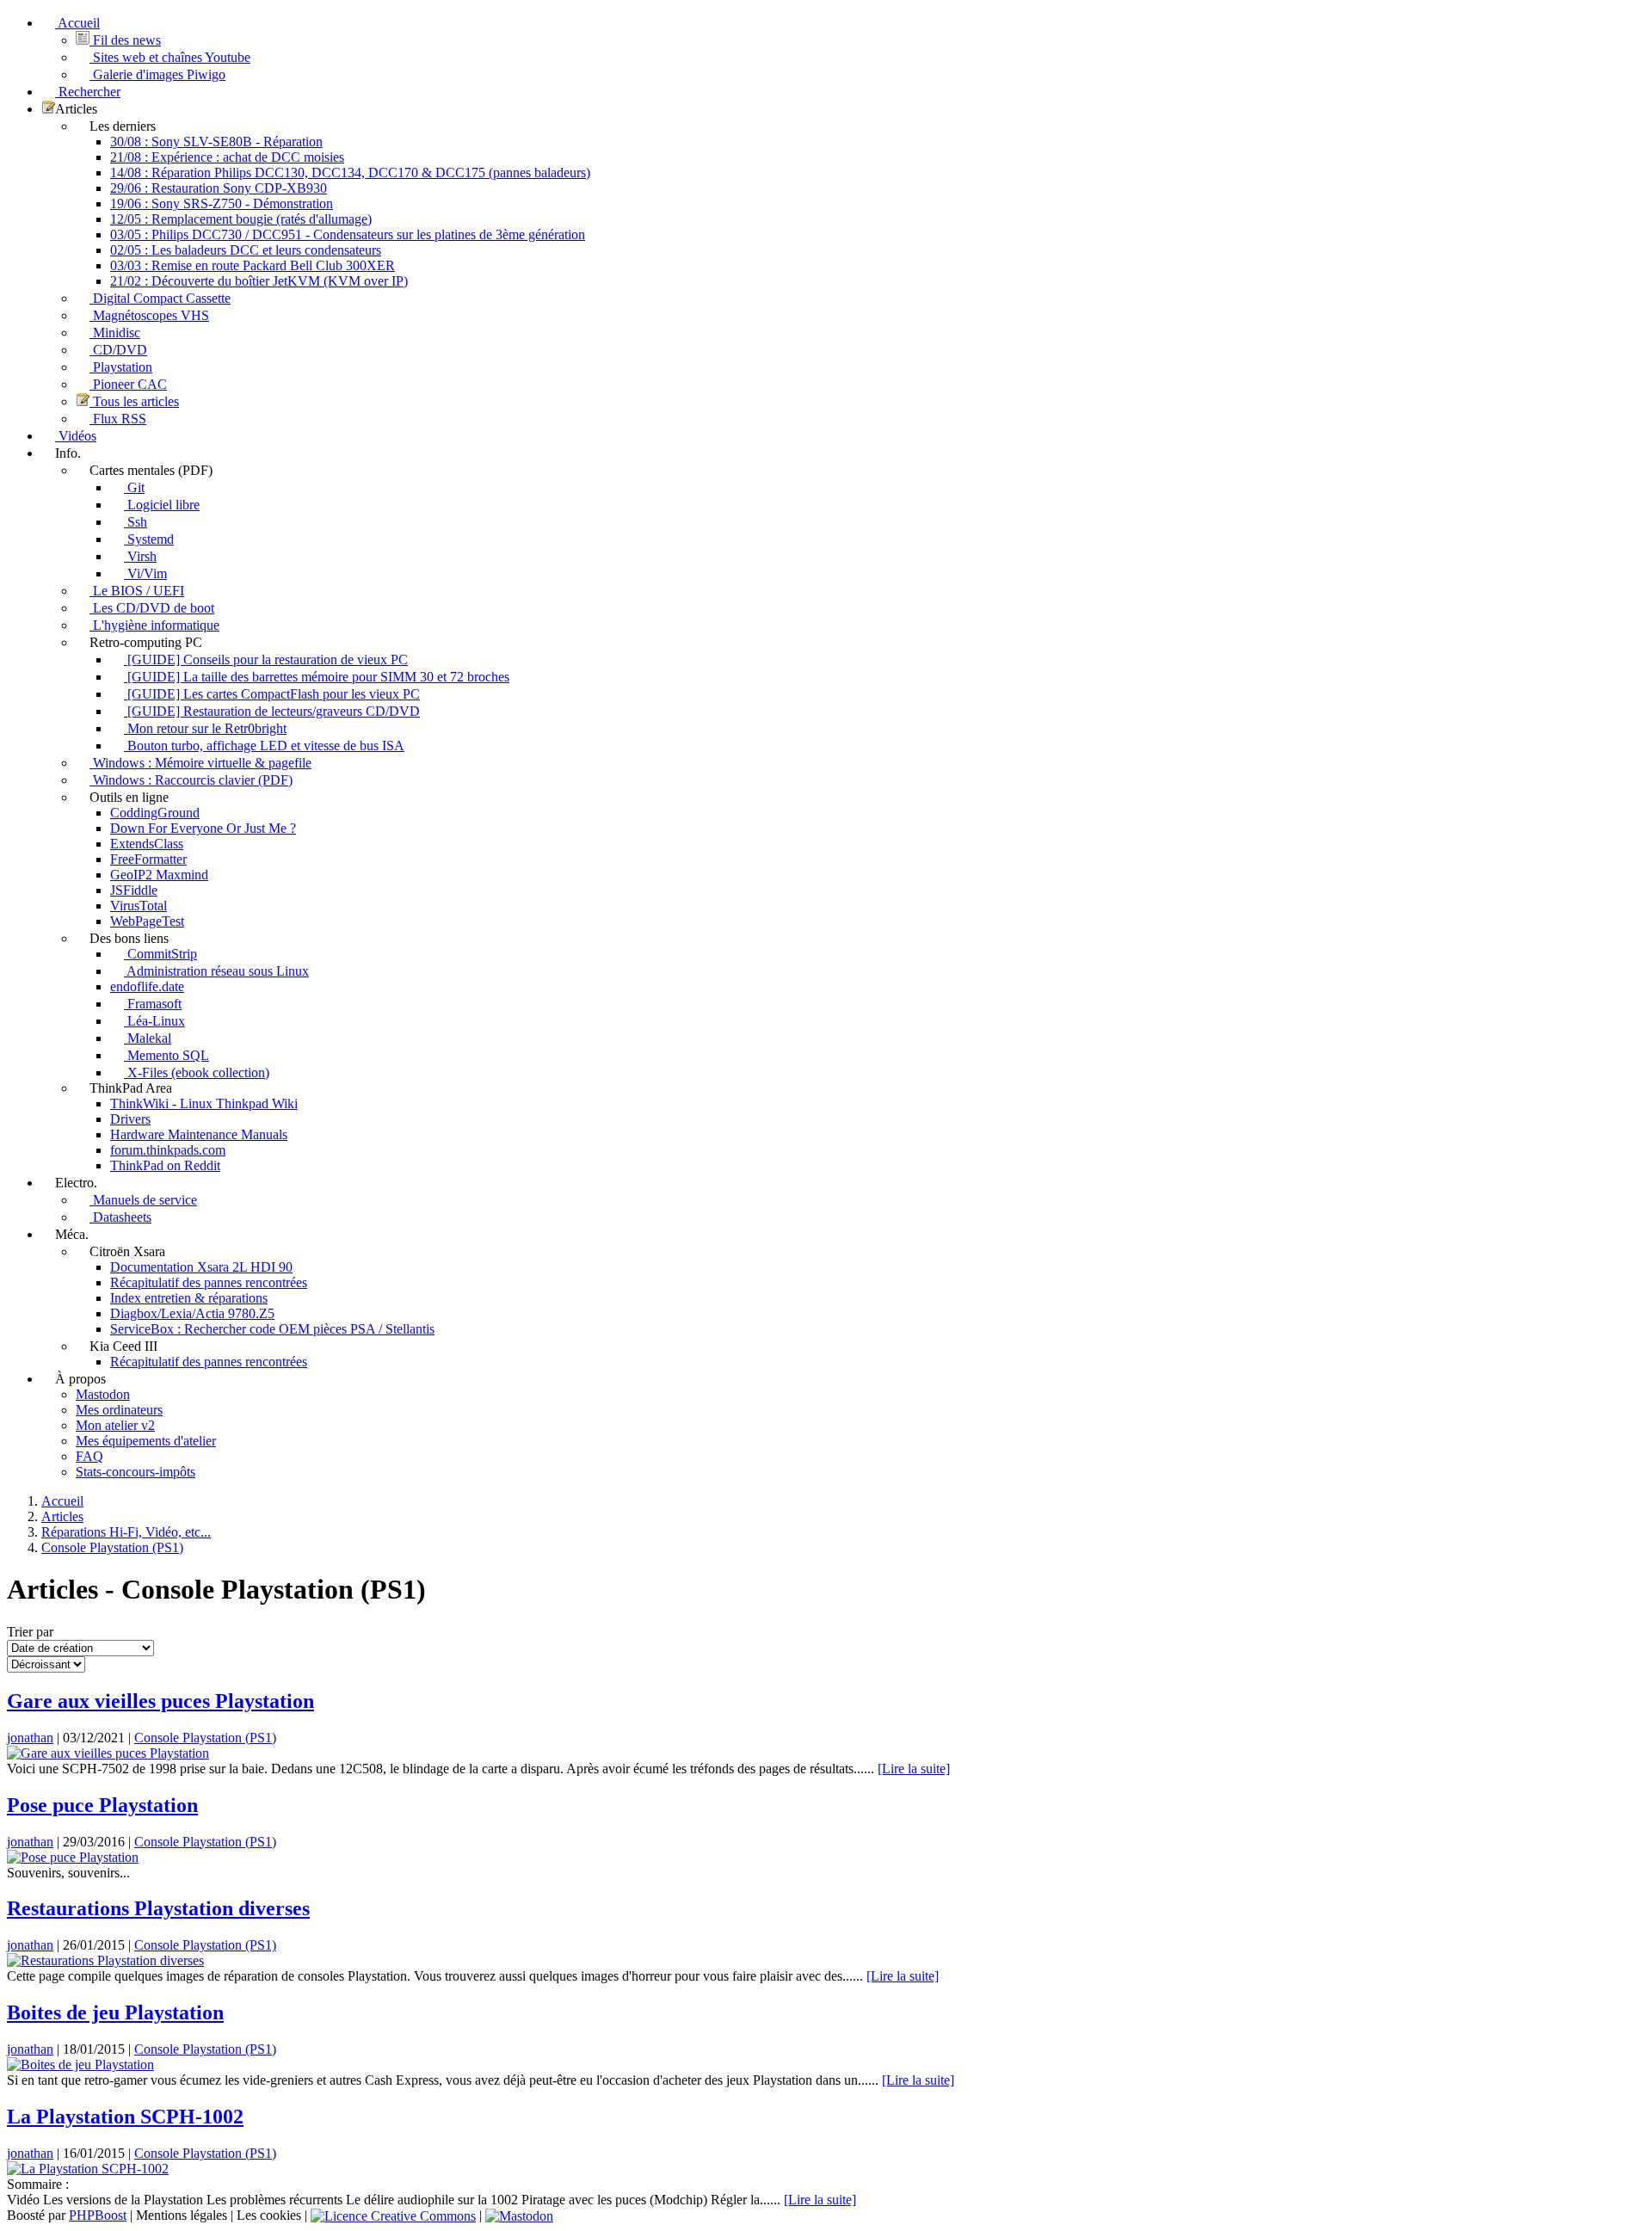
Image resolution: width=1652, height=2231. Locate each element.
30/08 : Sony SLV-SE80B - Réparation (216, 142)
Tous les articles (134, 401)
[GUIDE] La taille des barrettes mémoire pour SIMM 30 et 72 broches (317, 677)
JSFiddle (134, 890)
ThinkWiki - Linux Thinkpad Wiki (204, 1103)
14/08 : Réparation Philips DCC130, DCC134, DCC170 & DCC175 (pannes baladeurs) (350, 173)
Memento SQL (166, 1055)
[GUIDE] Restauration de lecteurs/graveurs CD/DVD (272, 711)
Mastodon (103, 1394)
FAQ (89, 1456)
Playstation (121, 367)
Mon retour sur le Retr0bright (205, 728)
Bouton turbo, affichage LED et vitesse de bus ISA (264, 746)
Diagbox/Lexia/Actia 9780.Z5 (192, 1313)
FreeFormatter (148, 859)
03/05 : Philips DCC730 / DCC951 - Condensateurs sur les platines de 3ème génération (348, 234)
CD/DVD (118, 350)
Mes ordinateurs (119, 1410)
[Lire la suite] (914, 1769)
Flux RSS (118, 419)
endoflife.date (147, 986)
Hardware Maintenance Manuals (199, 1134)
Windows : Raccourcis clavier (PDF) (191, 780)
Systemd (149, 539)
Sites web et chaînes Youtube (170, 57)
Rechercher (88, 92)
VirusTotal (139, 906)
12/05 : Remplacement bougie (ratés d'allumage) (241, 219)
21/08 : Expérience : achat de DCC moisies (227, 157)
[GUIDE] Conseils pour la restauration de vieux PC (266, 659)
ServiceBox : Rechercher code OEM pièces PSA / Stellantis (272, 1329)
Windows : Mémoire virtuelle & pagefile (200, 763)
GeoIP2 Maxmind (159, 875)
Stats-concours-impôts (136, 1472)
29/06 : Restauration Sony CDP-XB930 (219, 188)
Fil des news (125, 40)
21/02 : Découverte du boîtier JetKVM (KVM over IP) (259, 281)
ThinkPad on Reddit (165, 1165)
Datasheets (120, 1217)
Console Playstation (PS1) (205, 1738)
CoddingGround (155, 813)
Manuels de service (143, 1200)
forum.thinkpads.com (168, 1150)
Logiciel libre (162, 505)
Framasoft (153, 1004)
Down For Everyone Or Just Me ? (203, 828)
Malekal (148, 1038)
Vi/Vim (145, 573)
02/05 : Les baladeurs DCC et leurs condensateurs (246, 250)
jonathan (30, 1738)
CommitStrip (160, 954)
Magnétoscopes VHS (149, 315)
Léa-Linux (154, 1021)
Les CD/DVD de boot (152, 608)
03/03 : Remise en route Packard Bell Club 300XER (253, 265)
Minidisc (115, 333)
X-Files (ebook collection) (197, 1072)
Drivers (130, 1119)
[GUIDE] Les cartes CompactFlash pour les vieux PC (272, 694)
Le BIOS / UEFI (137, 591)
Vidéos (76, 436)
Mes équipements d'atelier (146, 1441)
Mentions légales (182, 2215)
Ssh (136, 522)
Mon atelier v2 (115, 1425)
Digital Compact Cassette (160, 298)
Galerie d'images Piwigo (157, 74)
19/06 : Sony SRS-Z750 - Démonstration (222, 203)
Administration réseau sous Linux (216, 971)
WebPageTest (147, 921)
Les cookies (269, 2215)
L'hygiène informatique (154, 625)
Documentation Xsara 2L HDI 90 (201, 1267)
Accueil (77, 23)
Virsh (140, 556)
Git (134, 487)
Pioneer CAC (128, 384)
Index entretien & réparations (189, 1298)
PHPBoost (98, 2215)
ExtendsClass (147, 844)
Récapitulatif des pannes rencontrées (209, 1282)
